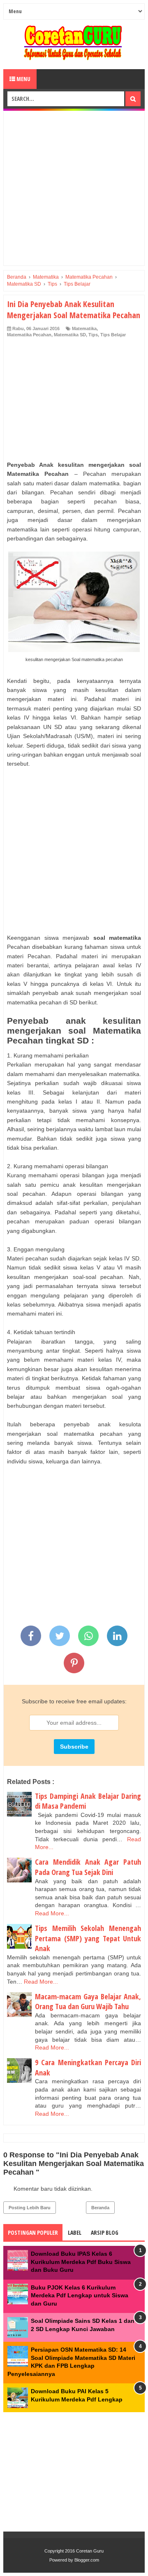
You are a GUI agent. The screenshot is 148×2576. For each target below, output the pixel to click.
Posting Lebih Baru (30, 2208)
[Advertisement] (74, 188)
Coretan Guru (90, 2551)
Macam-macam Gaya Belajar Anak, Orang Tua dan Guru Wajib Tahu (88, 2002)
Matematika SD (70, 335)
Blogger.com (87, 2560)
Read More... (52, 1913)
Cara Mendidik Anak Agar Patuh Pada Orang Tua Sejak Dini (88, 1867)
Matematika (84, 328)
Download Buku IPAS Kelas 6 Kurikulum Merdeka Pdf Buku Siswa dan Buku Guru (81, 2262)
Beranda (100, 2208)
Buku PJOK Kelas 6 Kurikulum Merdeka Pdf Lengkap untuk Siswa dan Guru (80, 2295)
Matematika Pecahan (29, 335)
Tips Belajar (113, 335)
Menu (23, 79)
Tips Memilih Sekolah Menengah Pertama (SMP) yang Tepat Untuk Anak (88, 1938)
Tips (93, 335)
